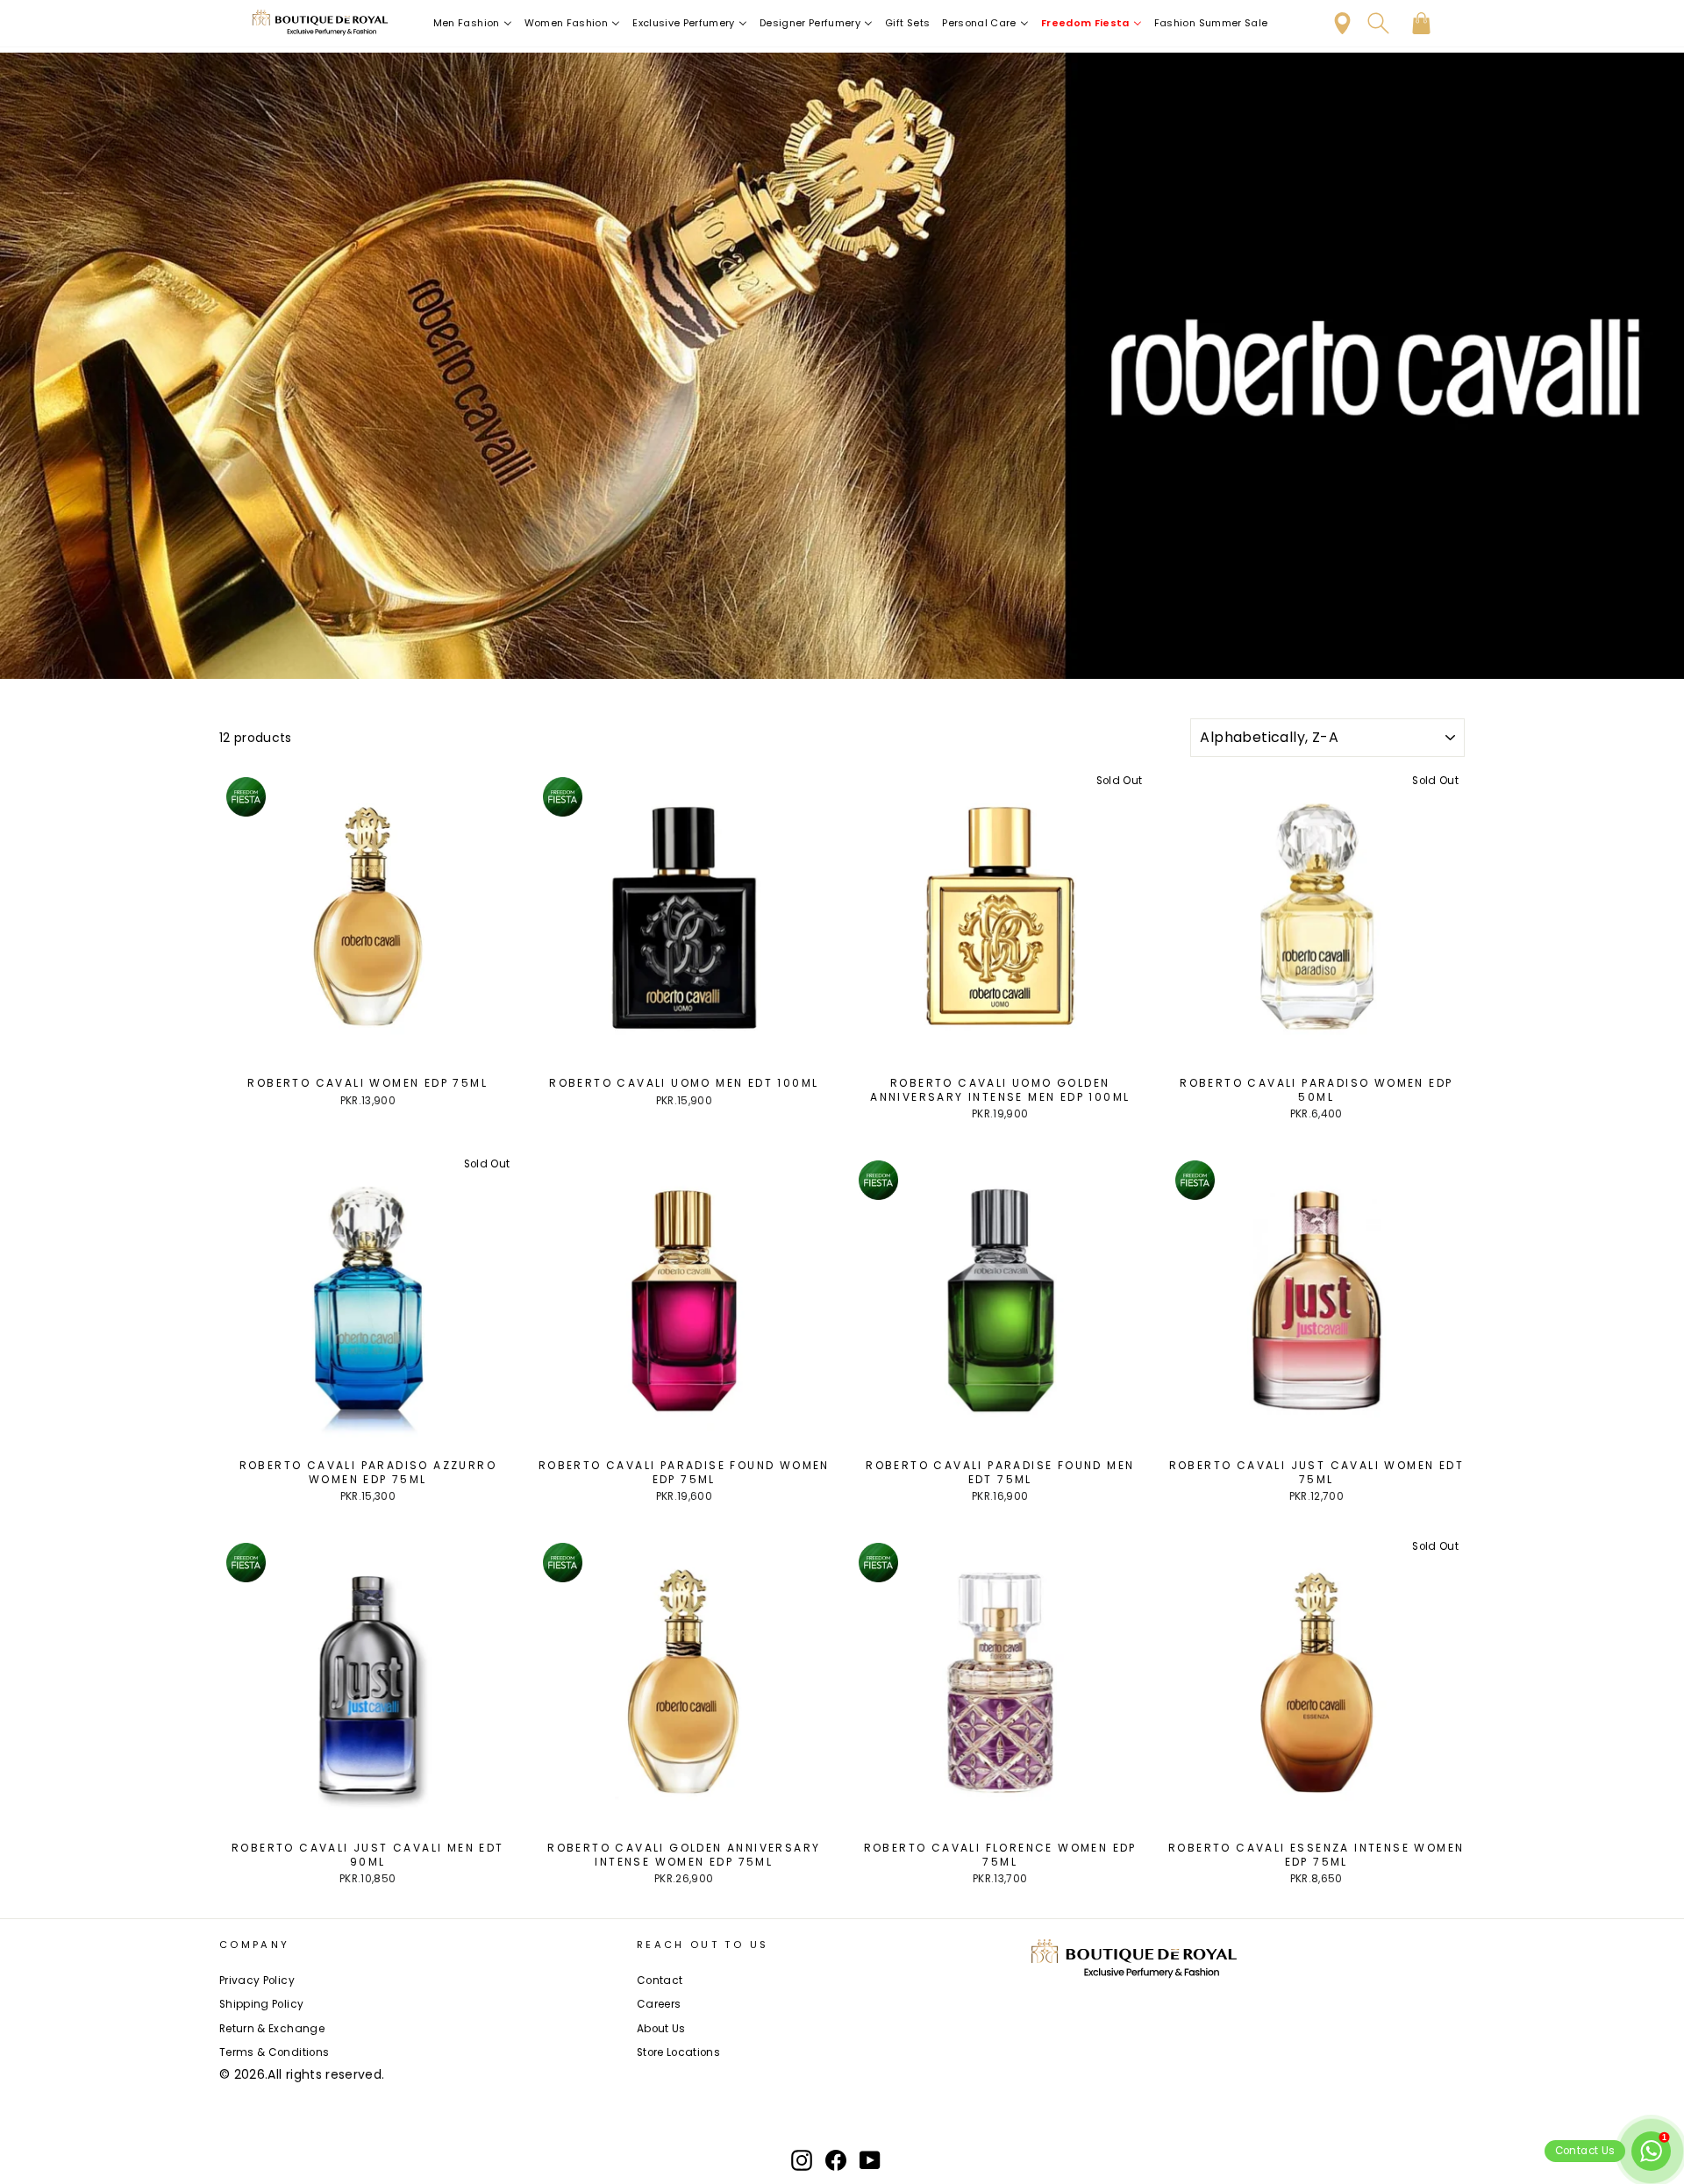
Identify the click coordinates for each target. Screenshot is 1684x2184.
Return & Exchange (272, 2029)
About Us (661, 2029)
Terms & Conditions (274, 2052)
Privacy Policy (257, 1981)
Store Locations (678, 2052)
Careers (659, 2004)
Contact (660, 1981)
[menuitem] (473, 23)
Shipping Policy (261, 2004)
